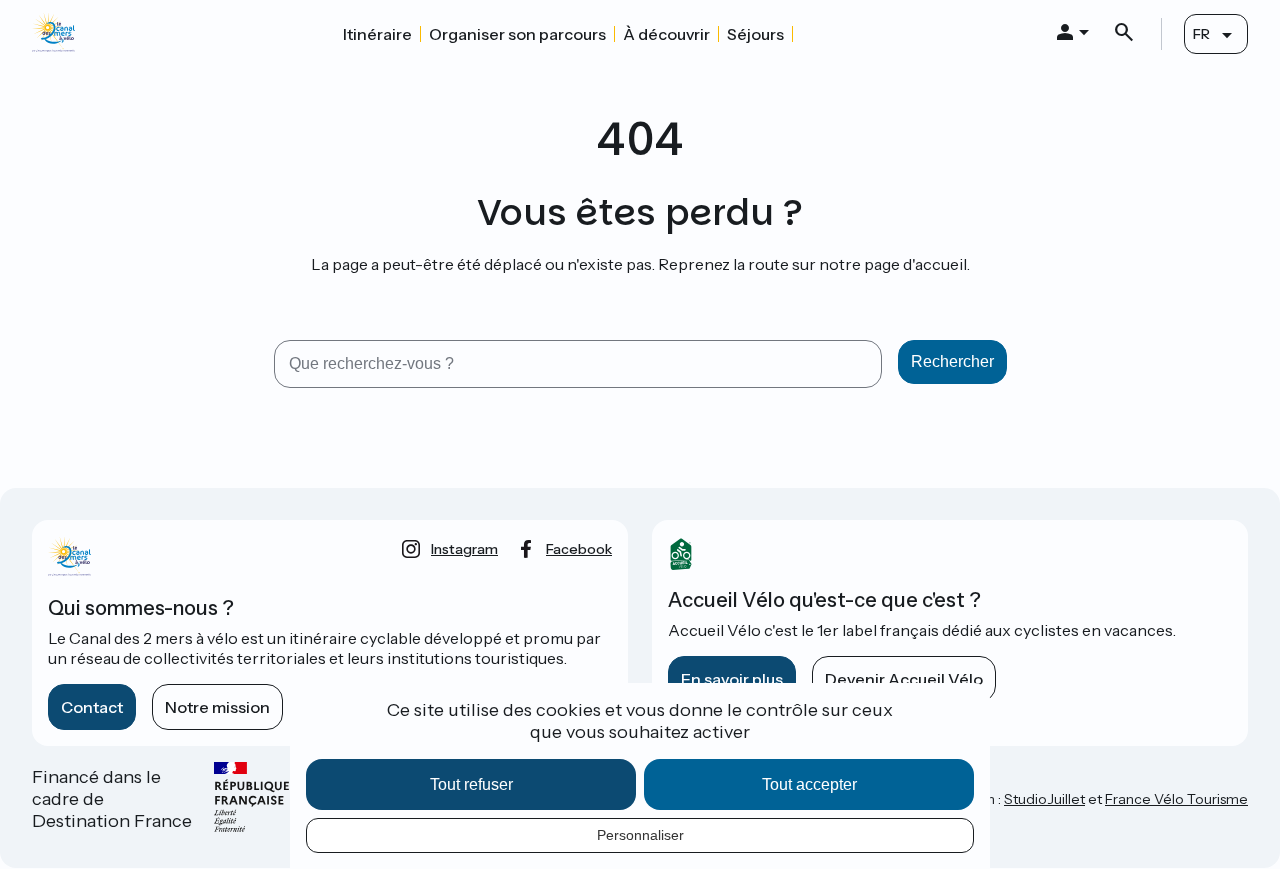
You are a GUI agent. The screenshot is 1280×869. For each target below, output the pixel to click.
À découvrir (666, 34)
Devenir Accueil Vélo (904, 679)
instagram (464, 549)
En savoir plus (732, 679)
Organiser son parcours (517, 34)
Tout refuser (471, 784)
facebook (579, 549)
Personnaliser (640, 835)
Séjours (755, 34)
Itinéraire (377, 34)
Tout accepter (809, 784)
